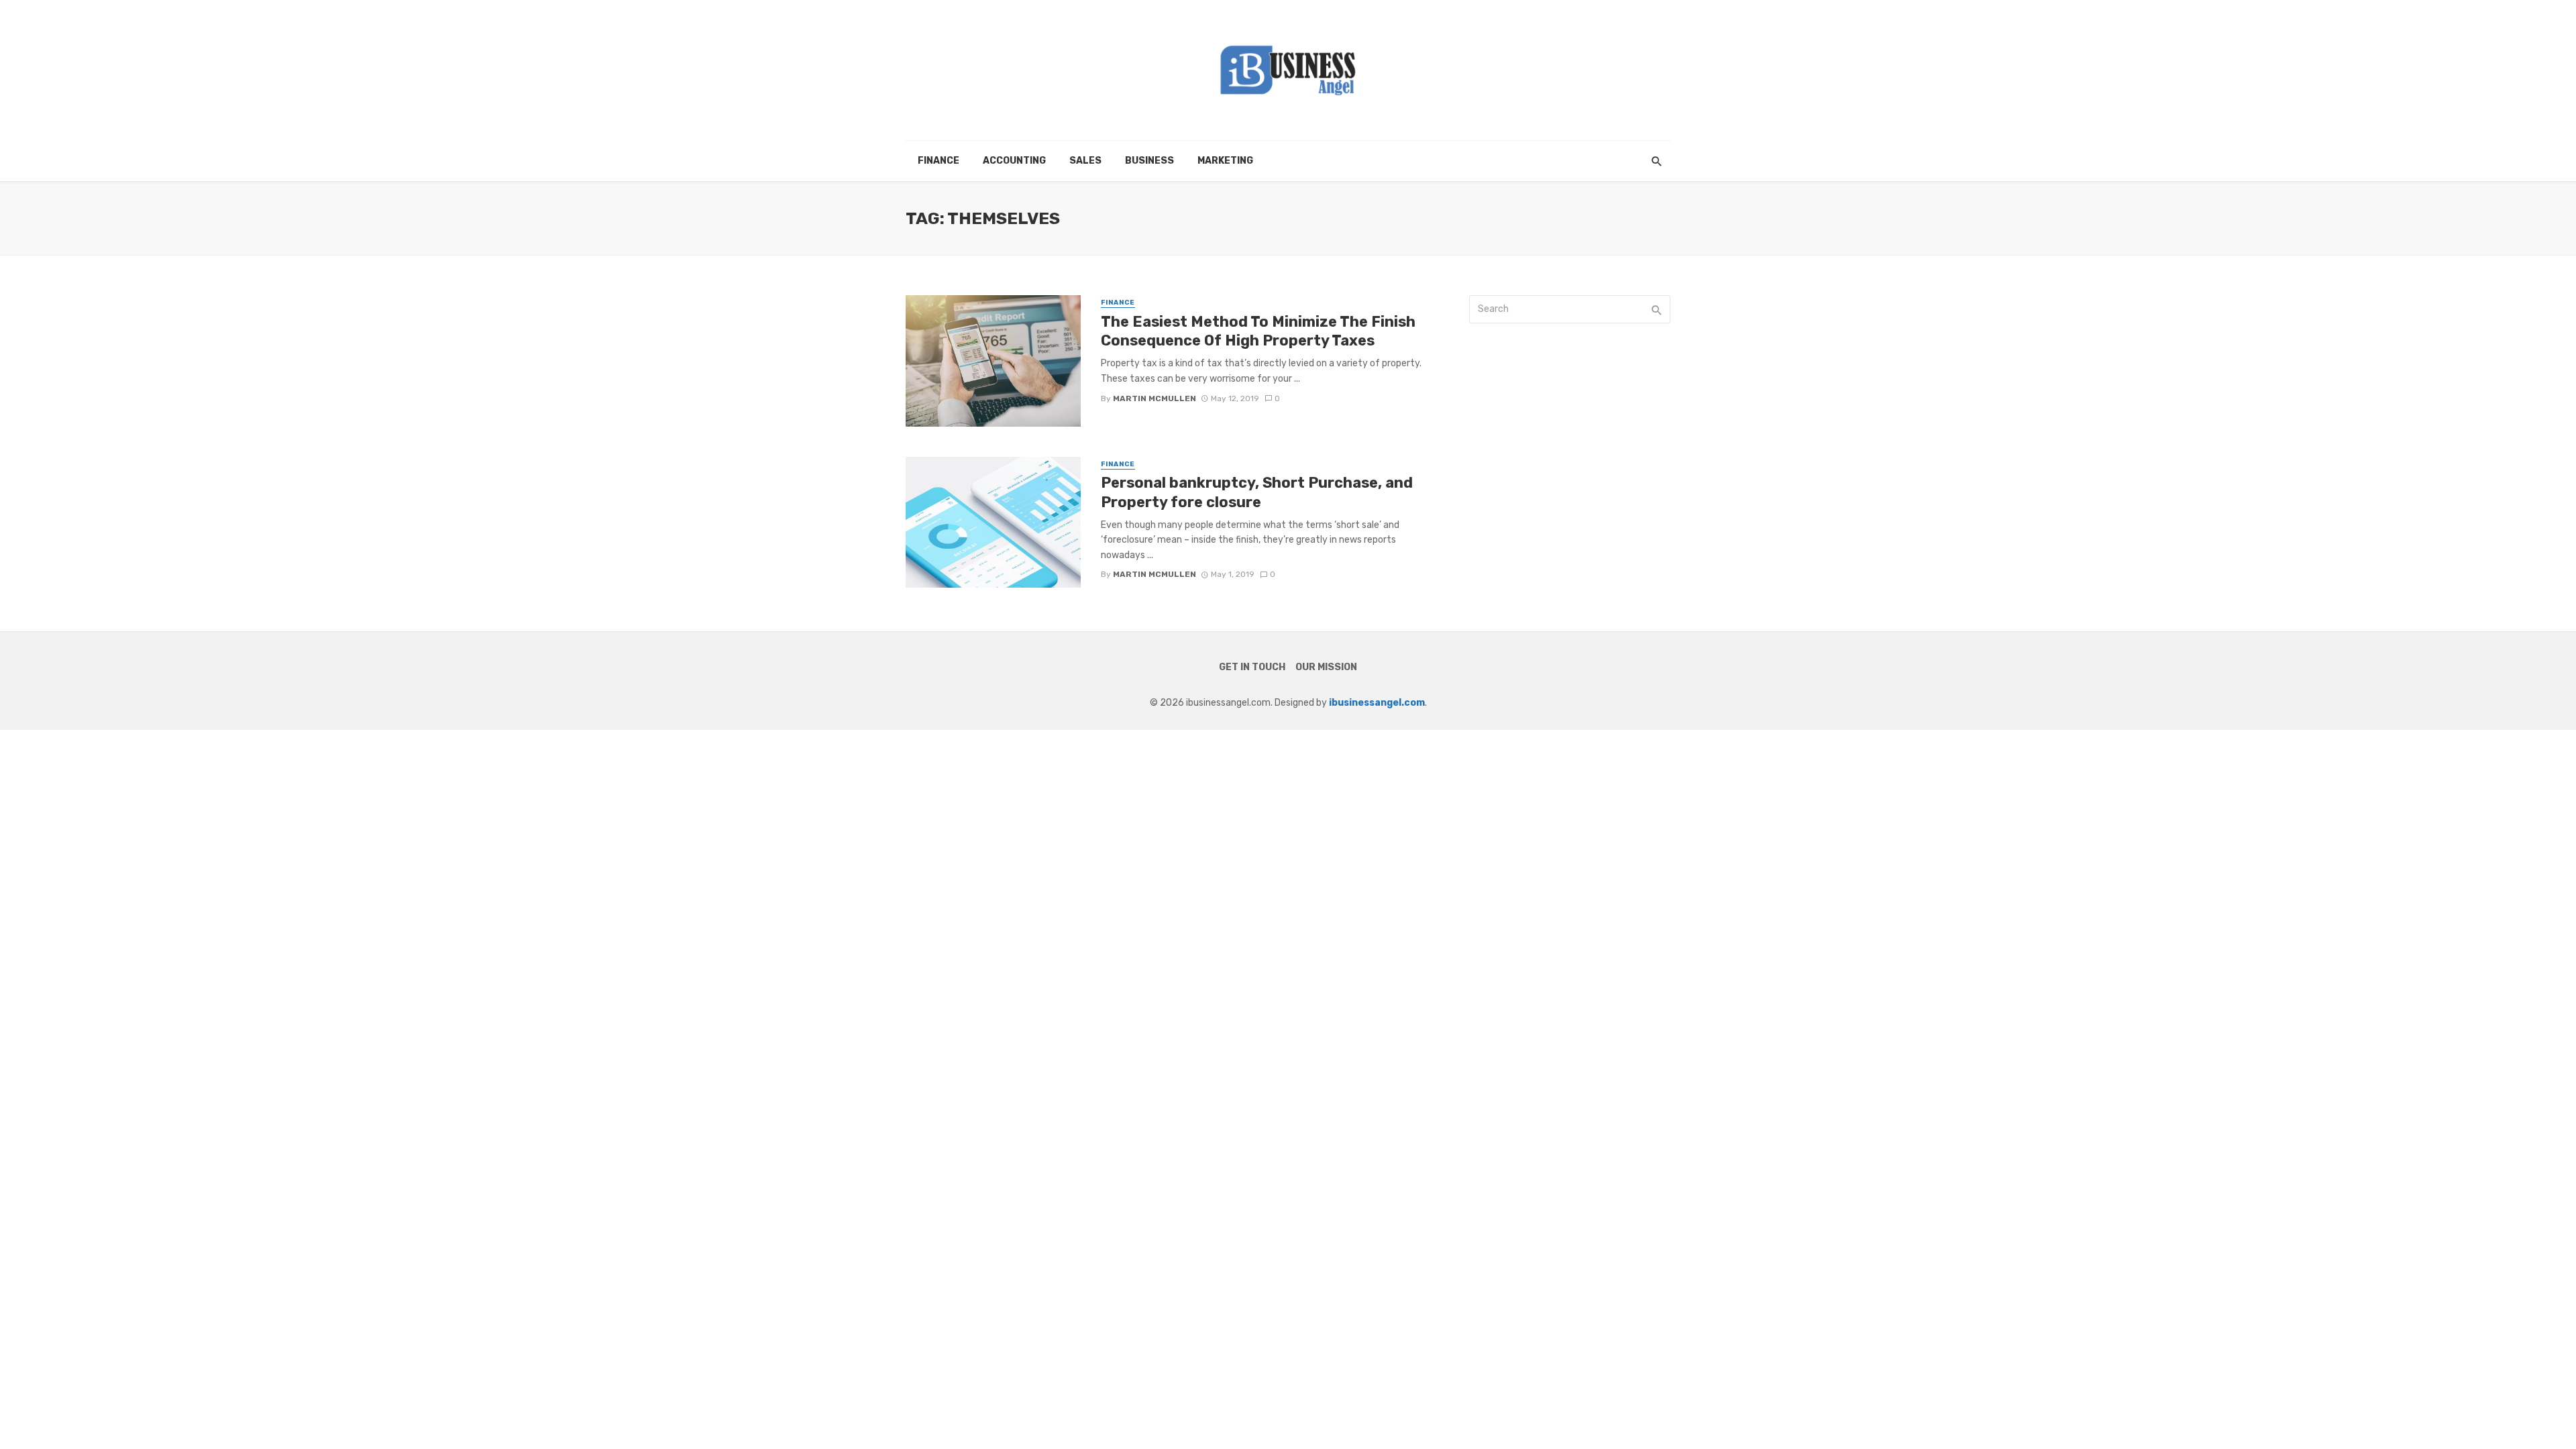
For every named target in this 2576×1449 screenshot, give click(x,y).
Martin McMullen (1155, 398)
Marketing (1225, 161)
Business (1149, 161)
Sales (1085, 161)
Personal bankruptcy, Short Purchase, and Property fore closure (1257, 492)
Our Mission (1326, 667)
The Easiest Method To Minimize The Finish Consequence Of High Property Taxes (1258, 331)
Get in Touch (1252, 667)
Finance (938, 161)
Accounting (1014, 161)
